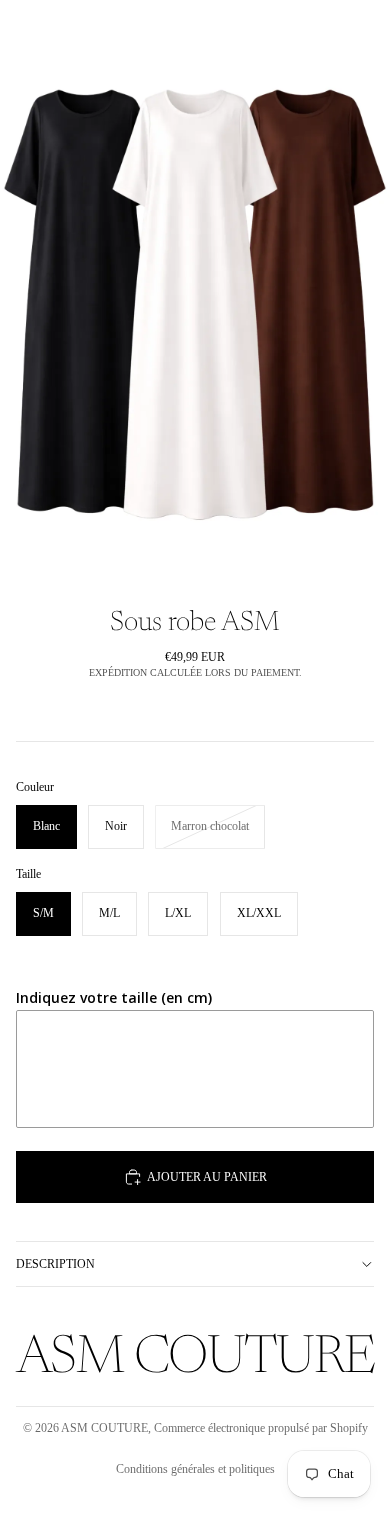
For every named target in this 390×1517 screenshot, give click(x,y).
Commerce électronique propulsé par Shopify (261, 1428)
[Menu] (23, 30)
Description (55, 1264)
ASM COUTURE (104, 1428)
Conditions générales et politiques (195, 1469)
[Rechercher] (66, 30)
